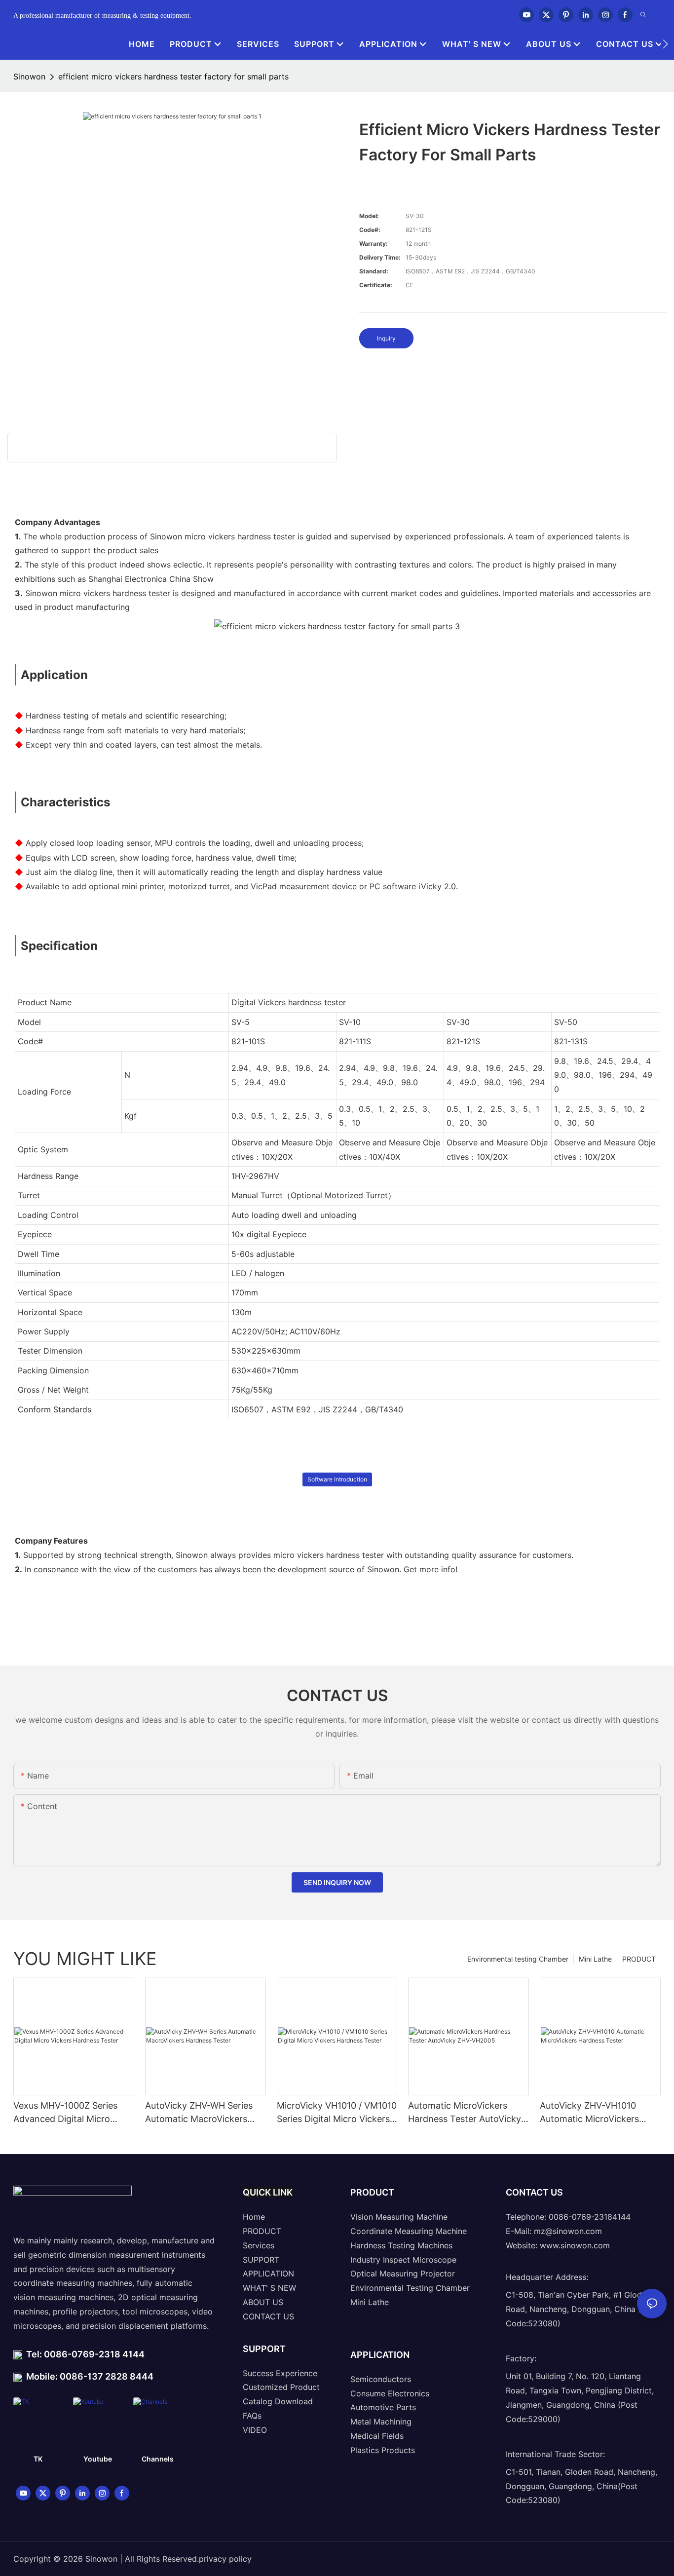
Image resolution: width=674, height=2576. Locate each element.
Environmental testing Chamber (518, 1959)
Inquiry (386, 338)
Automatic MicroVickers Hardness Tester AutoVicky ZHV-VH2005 (465, 2113)
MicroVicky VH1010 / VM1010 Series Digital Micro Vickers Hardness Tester (337, 2113)
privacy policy (225, 2559)
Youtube (98, 2459)
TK (38, 2459)
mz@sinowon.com (568, 2231)
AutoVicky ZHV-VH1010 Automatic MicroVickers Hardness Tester (589, 2113)
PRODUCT (639, 1959)
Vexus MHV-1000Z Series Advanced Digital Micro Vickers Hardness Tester (65, 2113)
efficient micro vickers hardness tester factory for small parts (173, 76)
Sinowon (29, 76)
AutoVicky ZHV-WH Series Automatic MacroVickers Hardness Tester (199, 2113)
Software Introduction (337, 1479)
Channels (158, 2459)
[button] (665, 44)
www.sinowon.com (575, 2245)
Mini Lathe (595, 1959)
